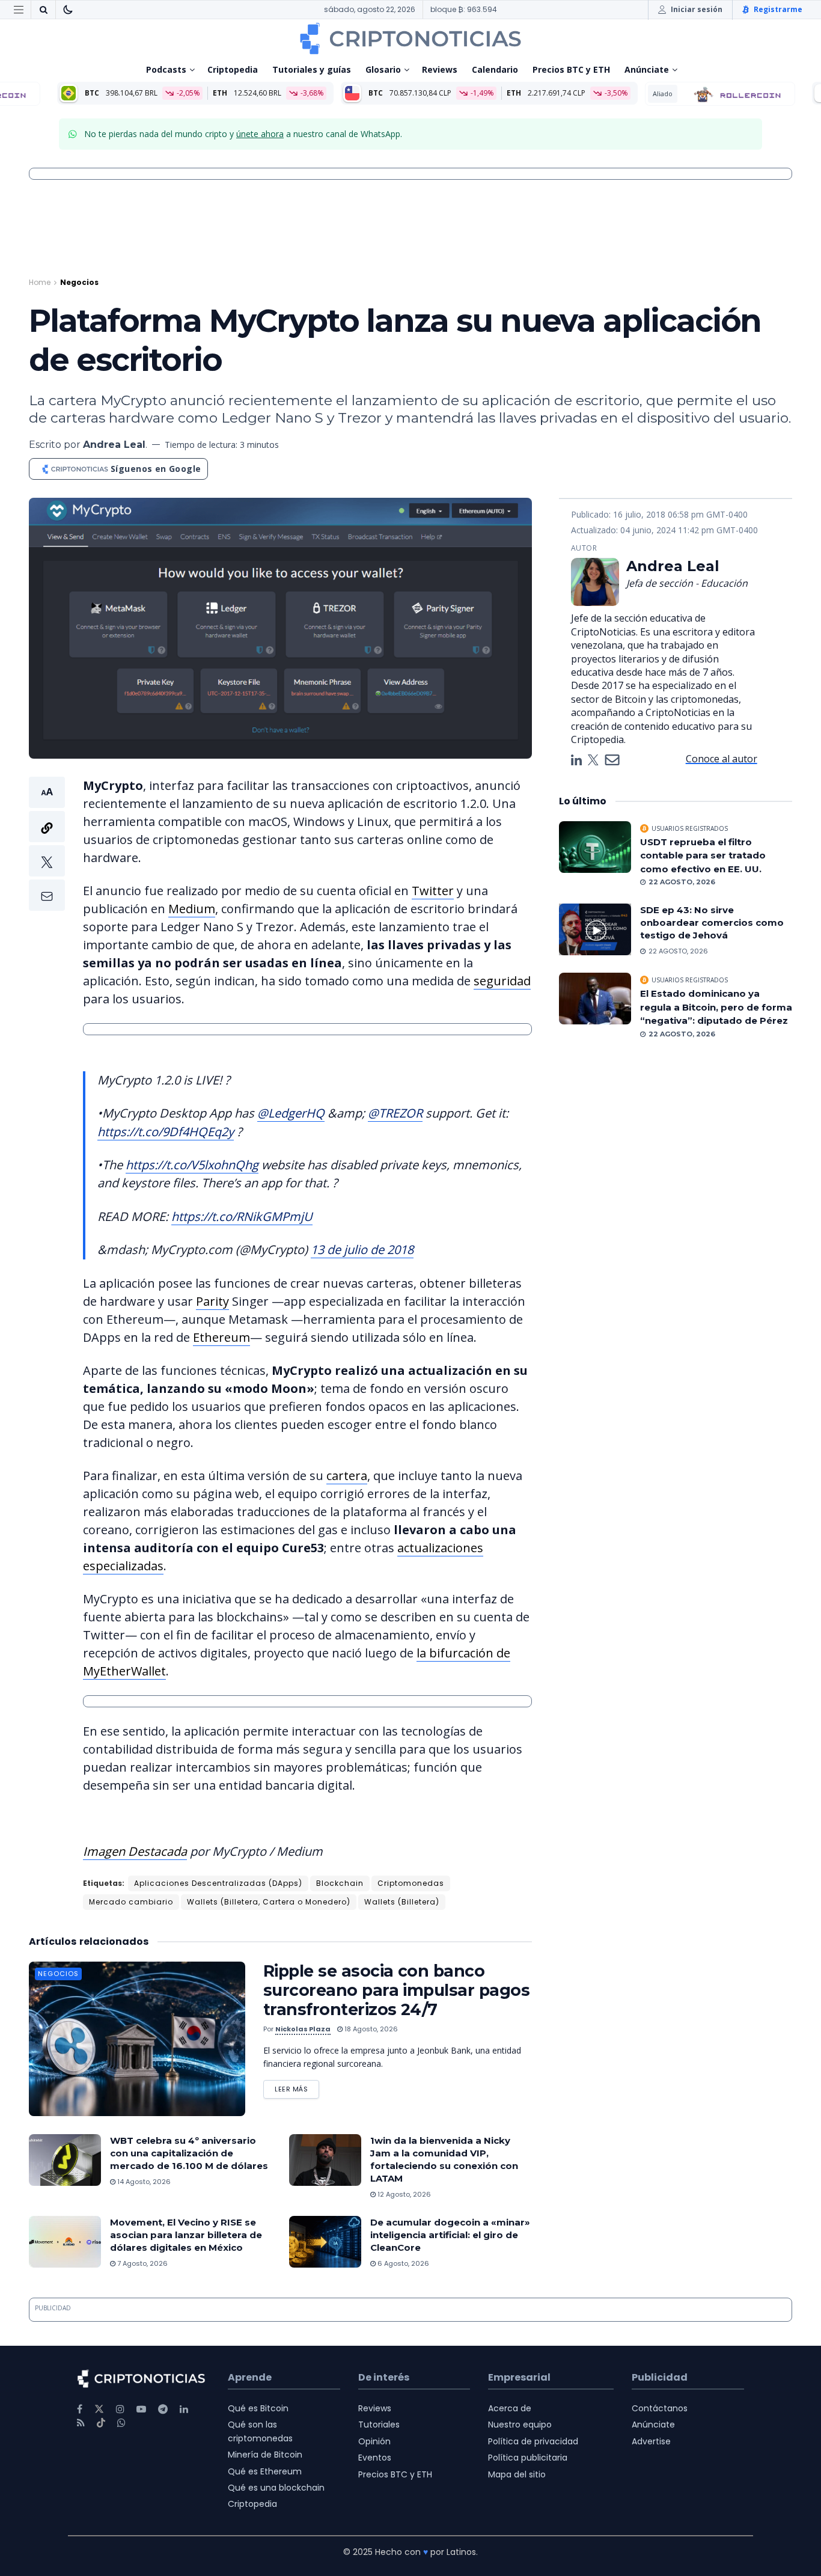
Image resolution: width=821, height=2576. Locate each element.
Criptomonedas (411, 1883)
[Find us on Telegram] (163, 2409)
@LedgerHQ (291, 1113)
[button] (47, 844)
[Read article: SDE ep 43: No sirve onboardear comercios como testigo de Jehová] (595, 929)
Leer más (297, 2087)
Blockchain (340, 1883)
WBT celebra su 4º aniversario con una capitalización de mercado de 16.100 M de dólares (189, 2153)
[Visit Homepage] (410, 38)
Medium (192, 909)
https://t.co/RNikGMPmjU (242, 1216)
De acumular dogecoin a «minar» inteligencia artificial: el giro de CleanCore (450, 2235)
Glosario (383, 69)
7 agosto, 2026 (142, 2263)
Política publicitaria (528, 2458)
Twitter (433, 891)
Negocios (79, 282)
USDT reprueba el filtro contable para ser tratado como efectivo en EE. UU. (703, 855)
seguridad (502, 981)
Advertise (651, 2441)
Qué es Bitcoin (258, 2408)
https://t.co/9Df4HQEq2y (166, 1132)
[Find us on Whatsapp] (121, 2423)
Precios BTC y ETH (571, 69)
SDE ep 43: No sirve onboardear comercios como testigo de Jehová (712, 922)
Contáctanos (660, 2408)
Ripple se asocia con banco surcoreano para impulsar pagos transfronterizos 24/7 (396, 1990)
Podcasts (166, 69)
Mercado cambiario (131, 1902)
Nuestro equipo (520, 2425)
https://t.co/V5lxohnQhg (192, 1165)
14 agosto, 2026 (143, 2182)
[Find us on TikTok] (101, 2423)
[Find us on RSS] (81, 2423)
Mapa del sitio (517, 2474)
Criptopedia (233, 69)
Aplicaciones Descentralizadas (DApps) (218, 1883)
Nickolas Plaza (303, 2029)
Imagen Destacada (135, 1851)
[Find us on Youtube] (141, 2409)
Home (40, 282)
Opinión (374, 2441)
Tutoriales (379, 2425)
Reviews (440, 69)
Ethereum (221, 1337)
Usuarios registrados (690, 828)
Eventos (375, 2458)
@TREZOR (395, 1113)
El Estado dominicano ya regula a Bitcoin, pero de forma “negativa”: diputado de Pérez (716, 1007)
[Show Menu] (19, 10)
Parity (212, 1301)
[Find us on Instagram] (120, 2409)
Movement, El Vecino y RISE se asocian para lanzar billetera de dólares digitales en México (186, 2235)
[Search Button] (43, 10)
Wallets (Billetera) (402, 1902)
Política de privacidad (533, 2441)
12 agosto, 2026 (403, 2194)
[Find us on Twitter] (99, 2409)
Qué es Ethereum (265, 2471)
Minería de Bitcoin (265, 2455)
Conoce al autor (722, 759)
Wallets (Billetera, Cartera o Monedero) (269, 1902)
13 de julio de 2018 (362, 1250)
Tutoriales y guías (312, 69)
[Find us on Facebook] (80, 2409)
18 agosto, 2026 (370, 2029)
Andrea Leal (114, 445)
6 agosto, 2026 (402, 2263)
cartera (347, 1476)
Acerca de (510, 2408)
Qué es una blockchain (276, 2488)
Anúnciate (647, 69)
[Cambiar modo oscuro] (68, 10)
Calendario (495, 69)
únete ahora (260, 134)
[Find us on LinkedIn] (184, 2409)
